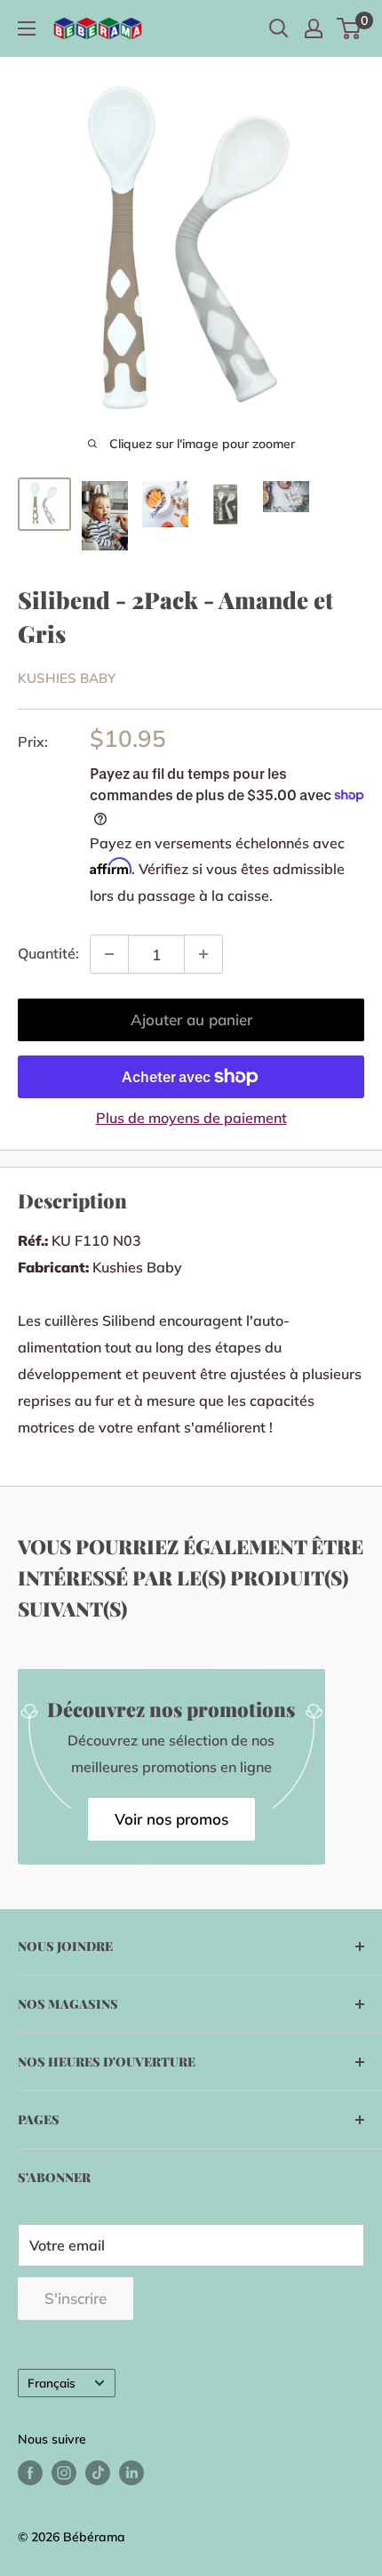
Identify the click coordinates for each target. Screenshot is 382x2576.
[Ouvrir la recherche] (279, 28)
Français (52, 2383)
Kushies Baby (67, 678)
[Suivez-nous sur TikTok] (98, 2473)
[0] (350, 28)
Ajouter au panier (191, 1019)
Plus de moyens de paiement (191, 1118)
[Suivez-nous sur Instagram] (64, 2473)
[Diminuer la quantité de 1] (109, 954)
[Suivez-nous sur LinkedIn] (131, 2473)
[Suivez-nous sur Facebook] (30, 2473)
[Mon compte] (314, 28)
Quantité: (48, 953)
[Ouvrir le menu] (27, 28)
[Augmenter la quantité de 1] (203, 954)
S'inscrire (76, 2298)
